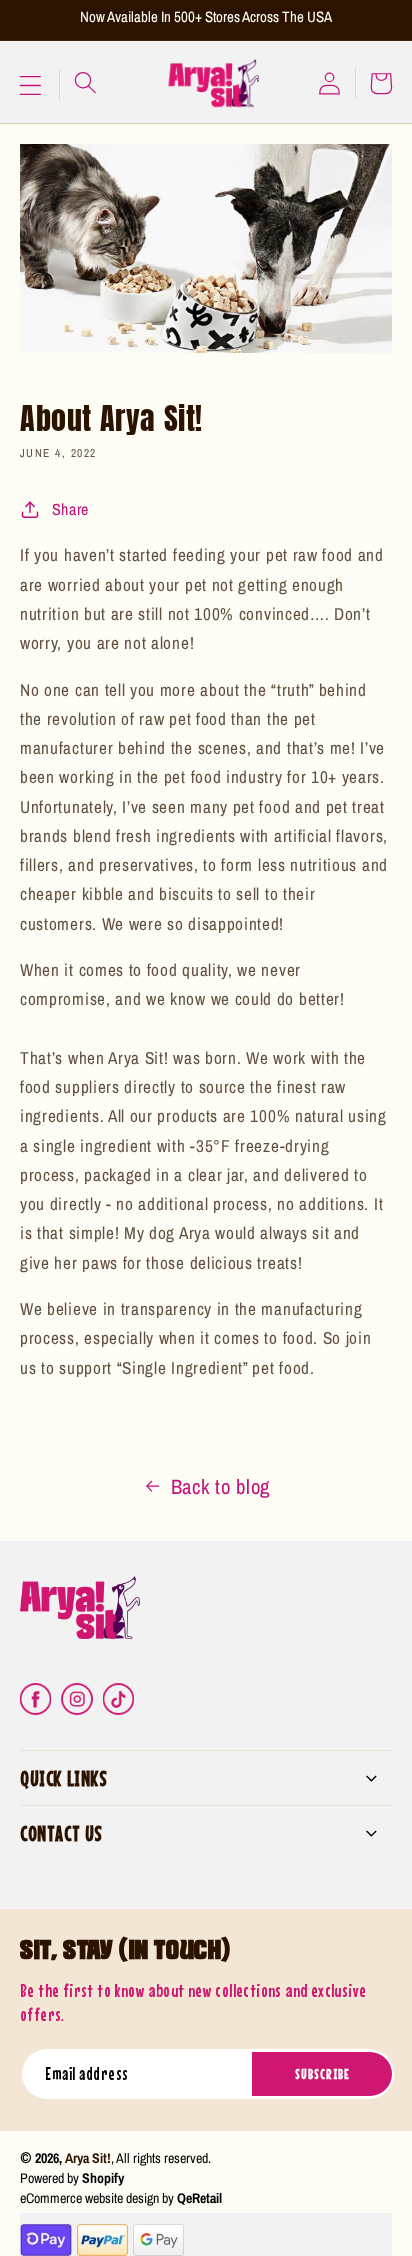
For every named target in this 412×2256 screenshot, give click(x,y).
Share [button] (70, 509)
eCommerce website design (89, 2198)
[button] (34, 85)
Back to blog (220, 1486)
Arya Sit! (88, 2158)
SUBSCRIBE (322, 2074)
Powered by (72, 2178)
